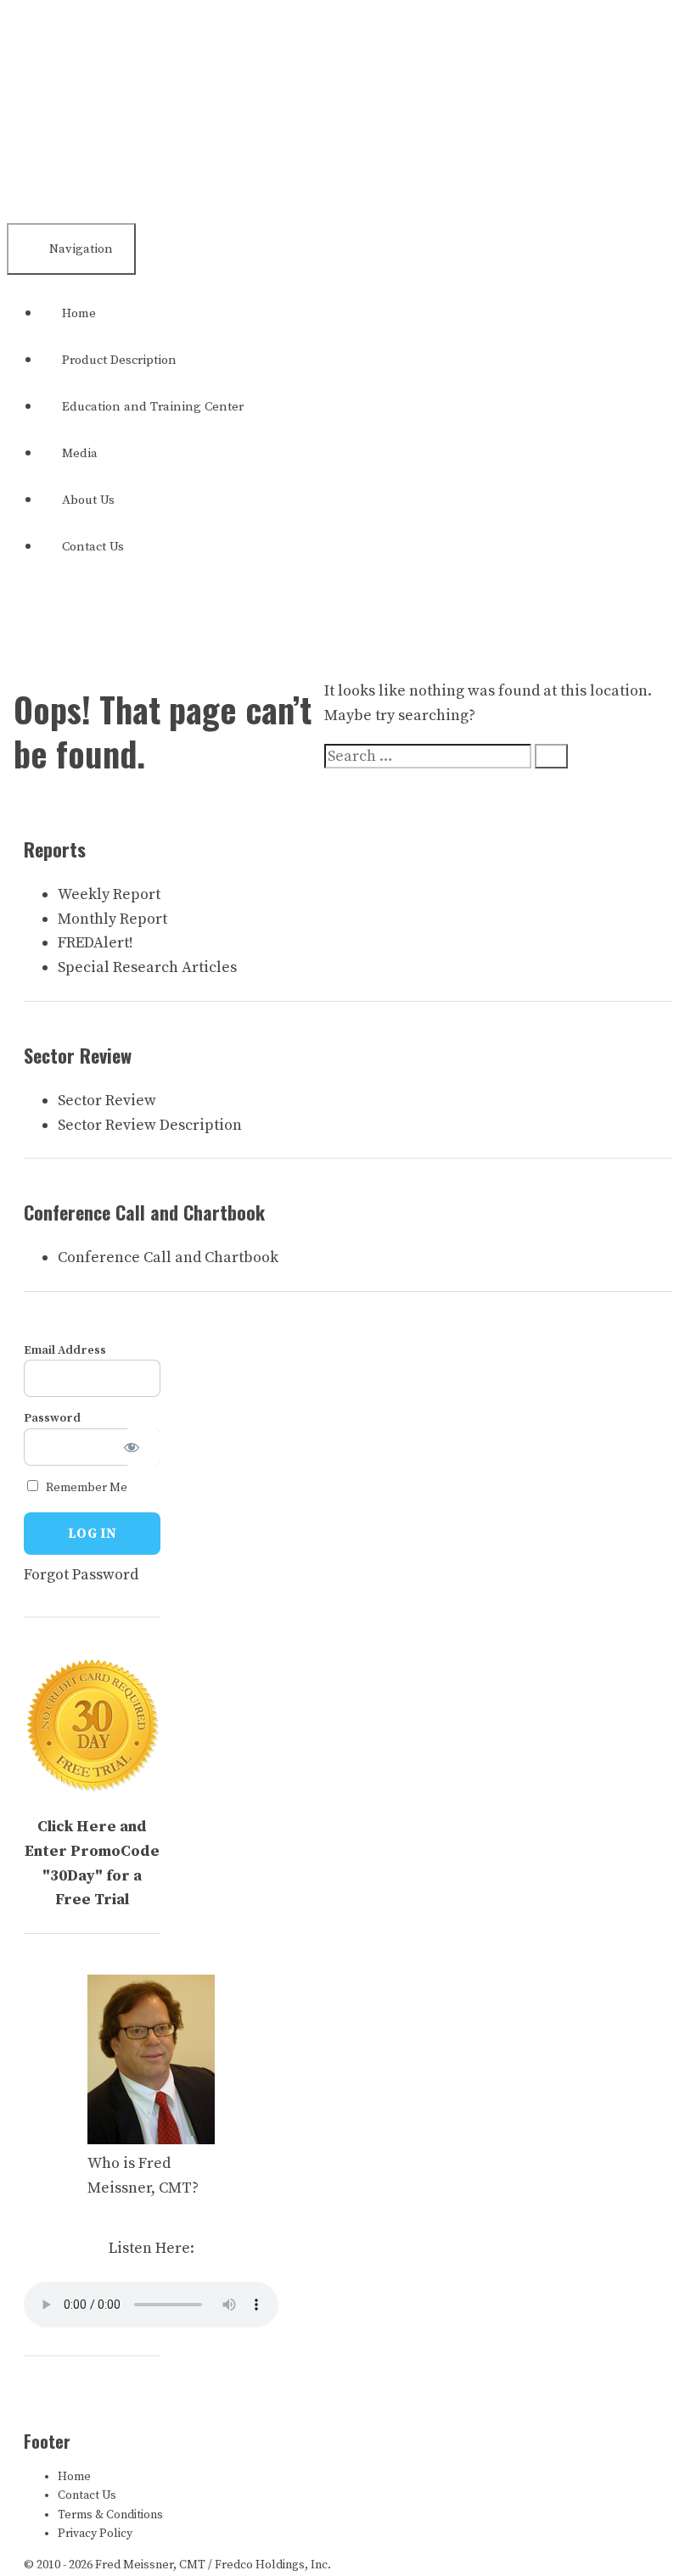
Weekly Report (109, 894)
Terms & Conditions (110, 2515)
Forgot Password (81, 1575)
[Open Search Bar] (36, 609)
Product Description (119, 360)
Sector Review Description (150, 1125)
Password (52, 1418)
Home (79, 313)
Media (80, 453)
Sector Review (107, 1101)
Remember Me (85, 1488)
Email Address (65, 1350)
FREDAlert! (95, 943)
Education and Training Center (153, 407)
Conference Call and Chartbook (168, 1257)
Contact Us (93, 547)
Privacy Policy (95, 2534)
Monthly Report (112, 919)
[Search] (551, 756)
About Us (88, 500)
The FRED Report (126, 87)
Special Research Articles (147, 967)
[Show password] (142, 1447)
